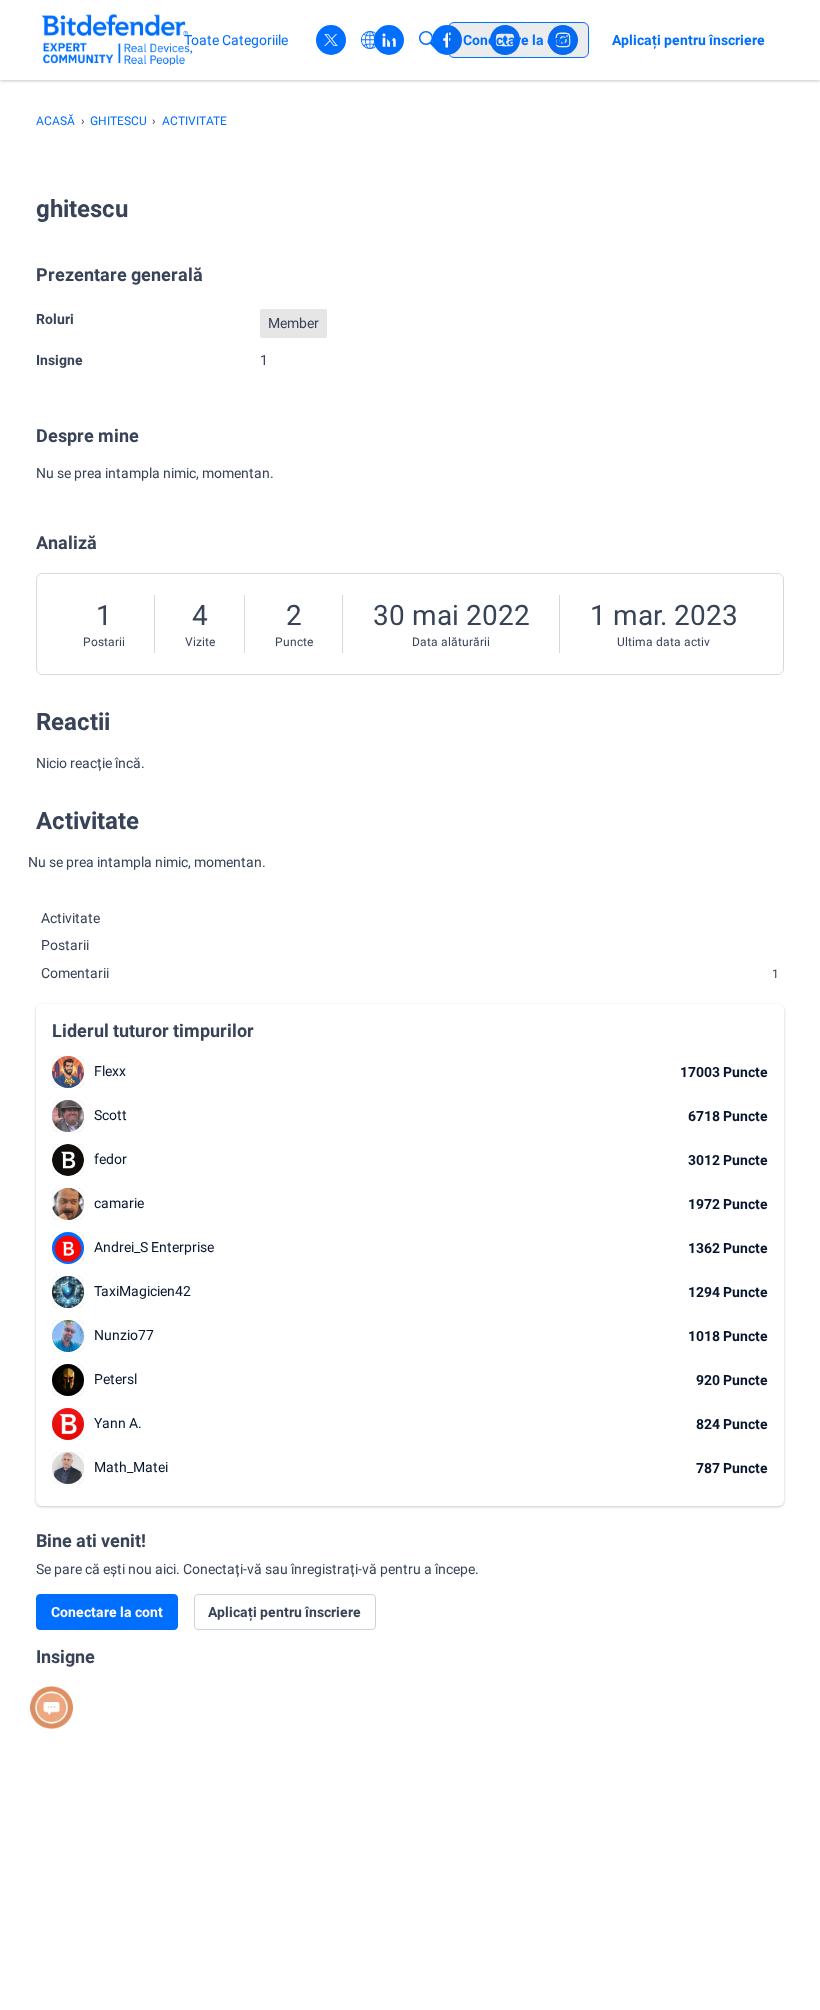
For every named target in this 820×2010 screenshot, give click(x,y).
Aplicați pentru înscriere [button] (284, 1612)
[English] (117, 39)
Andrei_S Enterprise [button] (154, 1247)
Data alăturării (451, 642)
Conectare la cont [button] (107, 1612)
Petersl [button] (115, 1379)
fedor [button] (110, 1159)
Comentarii (410, 973)
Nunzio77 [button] (124, 1335)
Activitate (70, 918)
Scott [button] (110, 1115)
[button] (68, 1072)
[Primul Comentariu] (51, 1707)
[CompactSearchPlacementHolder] (428, 40)
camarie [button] (119, 1203)
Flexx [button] (110, 1071)
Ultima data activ (663, 642)
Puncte (294, 642)
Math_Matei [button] (131, 1467)
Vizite (200, 642)
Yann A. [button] (118, 1423)
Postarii (104, 642)
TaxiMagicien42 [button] (142, 1291)
